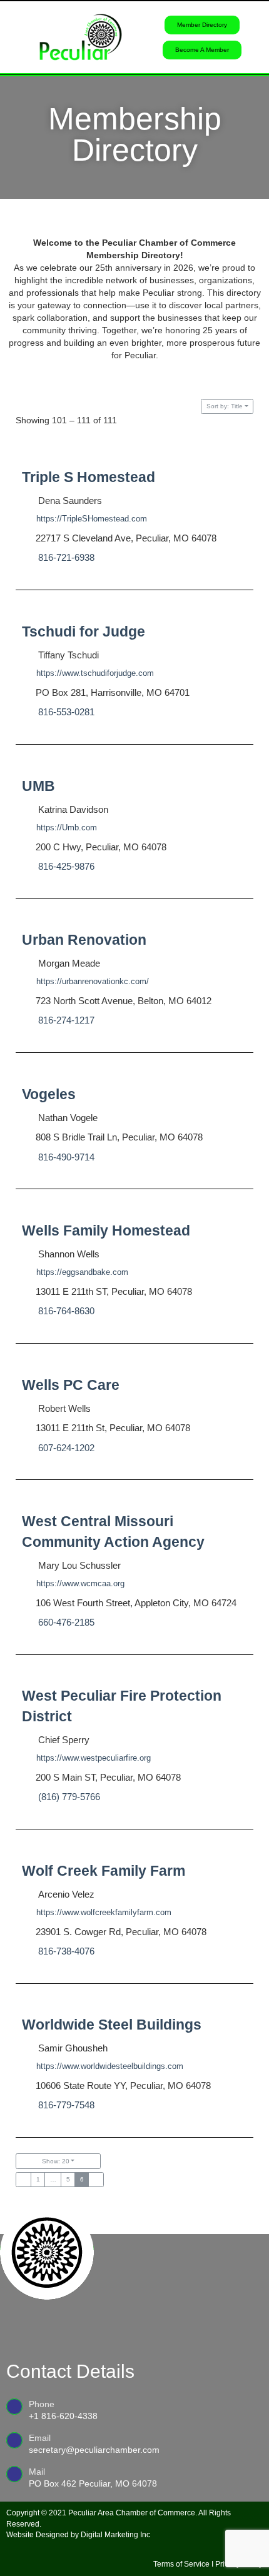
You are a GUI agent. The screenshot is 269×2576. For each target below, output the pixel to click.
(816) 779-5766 (69, 1797)
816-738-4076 (66, 1951)
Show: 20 (56, 2161)
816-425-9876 (66, 866)
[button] (13, 37)
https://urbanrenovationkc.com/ (93, 981)
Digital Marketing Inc (115, 2535)
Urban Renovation (84, 940)
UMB (38, 786)
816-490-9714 (66, 1157)
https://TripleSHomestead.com (92, 519)
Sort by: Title (225, 406)
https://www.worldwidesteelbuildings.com (110, 2067)
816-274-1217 (66, 1020)
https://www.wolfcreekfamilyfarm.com (104, 1912)
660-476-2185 (66, 1622)
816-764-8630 (66, 1311)
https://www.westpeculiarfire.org (94, 1758)
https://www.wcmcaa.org (80, 1583)
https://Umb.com (67, 828)
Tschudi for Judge (84, 631)
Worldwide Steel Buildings (112, 2025)
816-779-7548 (66, 2106)
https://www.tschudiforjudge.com (95, 673)
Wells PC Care (71, 1385)
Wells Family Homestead (106, 1230)
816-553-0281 (66, 712)
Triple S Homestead (89, 477)
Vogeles (49, 1094)
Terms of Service (181, 2564)
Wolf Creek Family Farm (104, 1871)
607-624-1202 (66, 1447)
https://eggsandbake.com (82, 1272)
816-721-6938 (66, 557)
